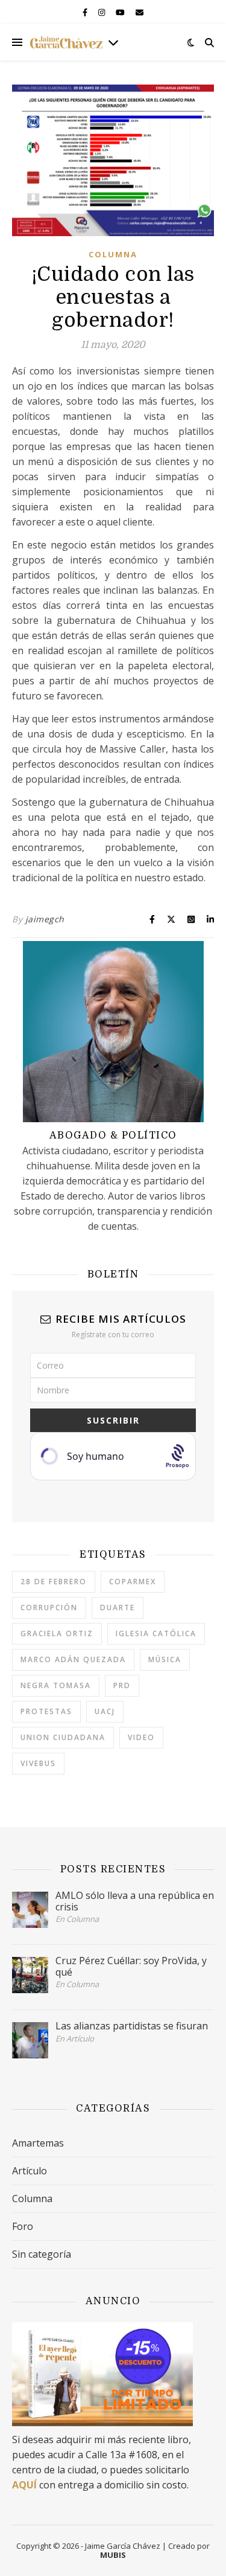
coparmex (133, 1582)
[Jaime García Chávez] (66, 42)
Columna (113, 254)
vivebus (38, 1763)
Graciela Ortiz (57, 1633)
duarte (118, 1608)
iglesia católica (156, 1633)
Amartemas (38, 2143)
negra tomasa (56, 1685)
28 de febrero (54, 1582)
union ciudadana (63, 1737)
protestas (46, 1711)
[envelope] (140, 12)
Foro (23, 2226)
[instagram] (102, 12)
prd (122, 1685)
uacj (105, 1711)
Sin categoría (42, 2254)
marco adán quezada (73, 1659)
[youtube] (121, 12)
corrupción (49, 1608)
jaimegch (45, 919)
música (165, 1659)
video (141, 1737)
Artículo (30, 2171)
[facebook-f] (86, 12)
